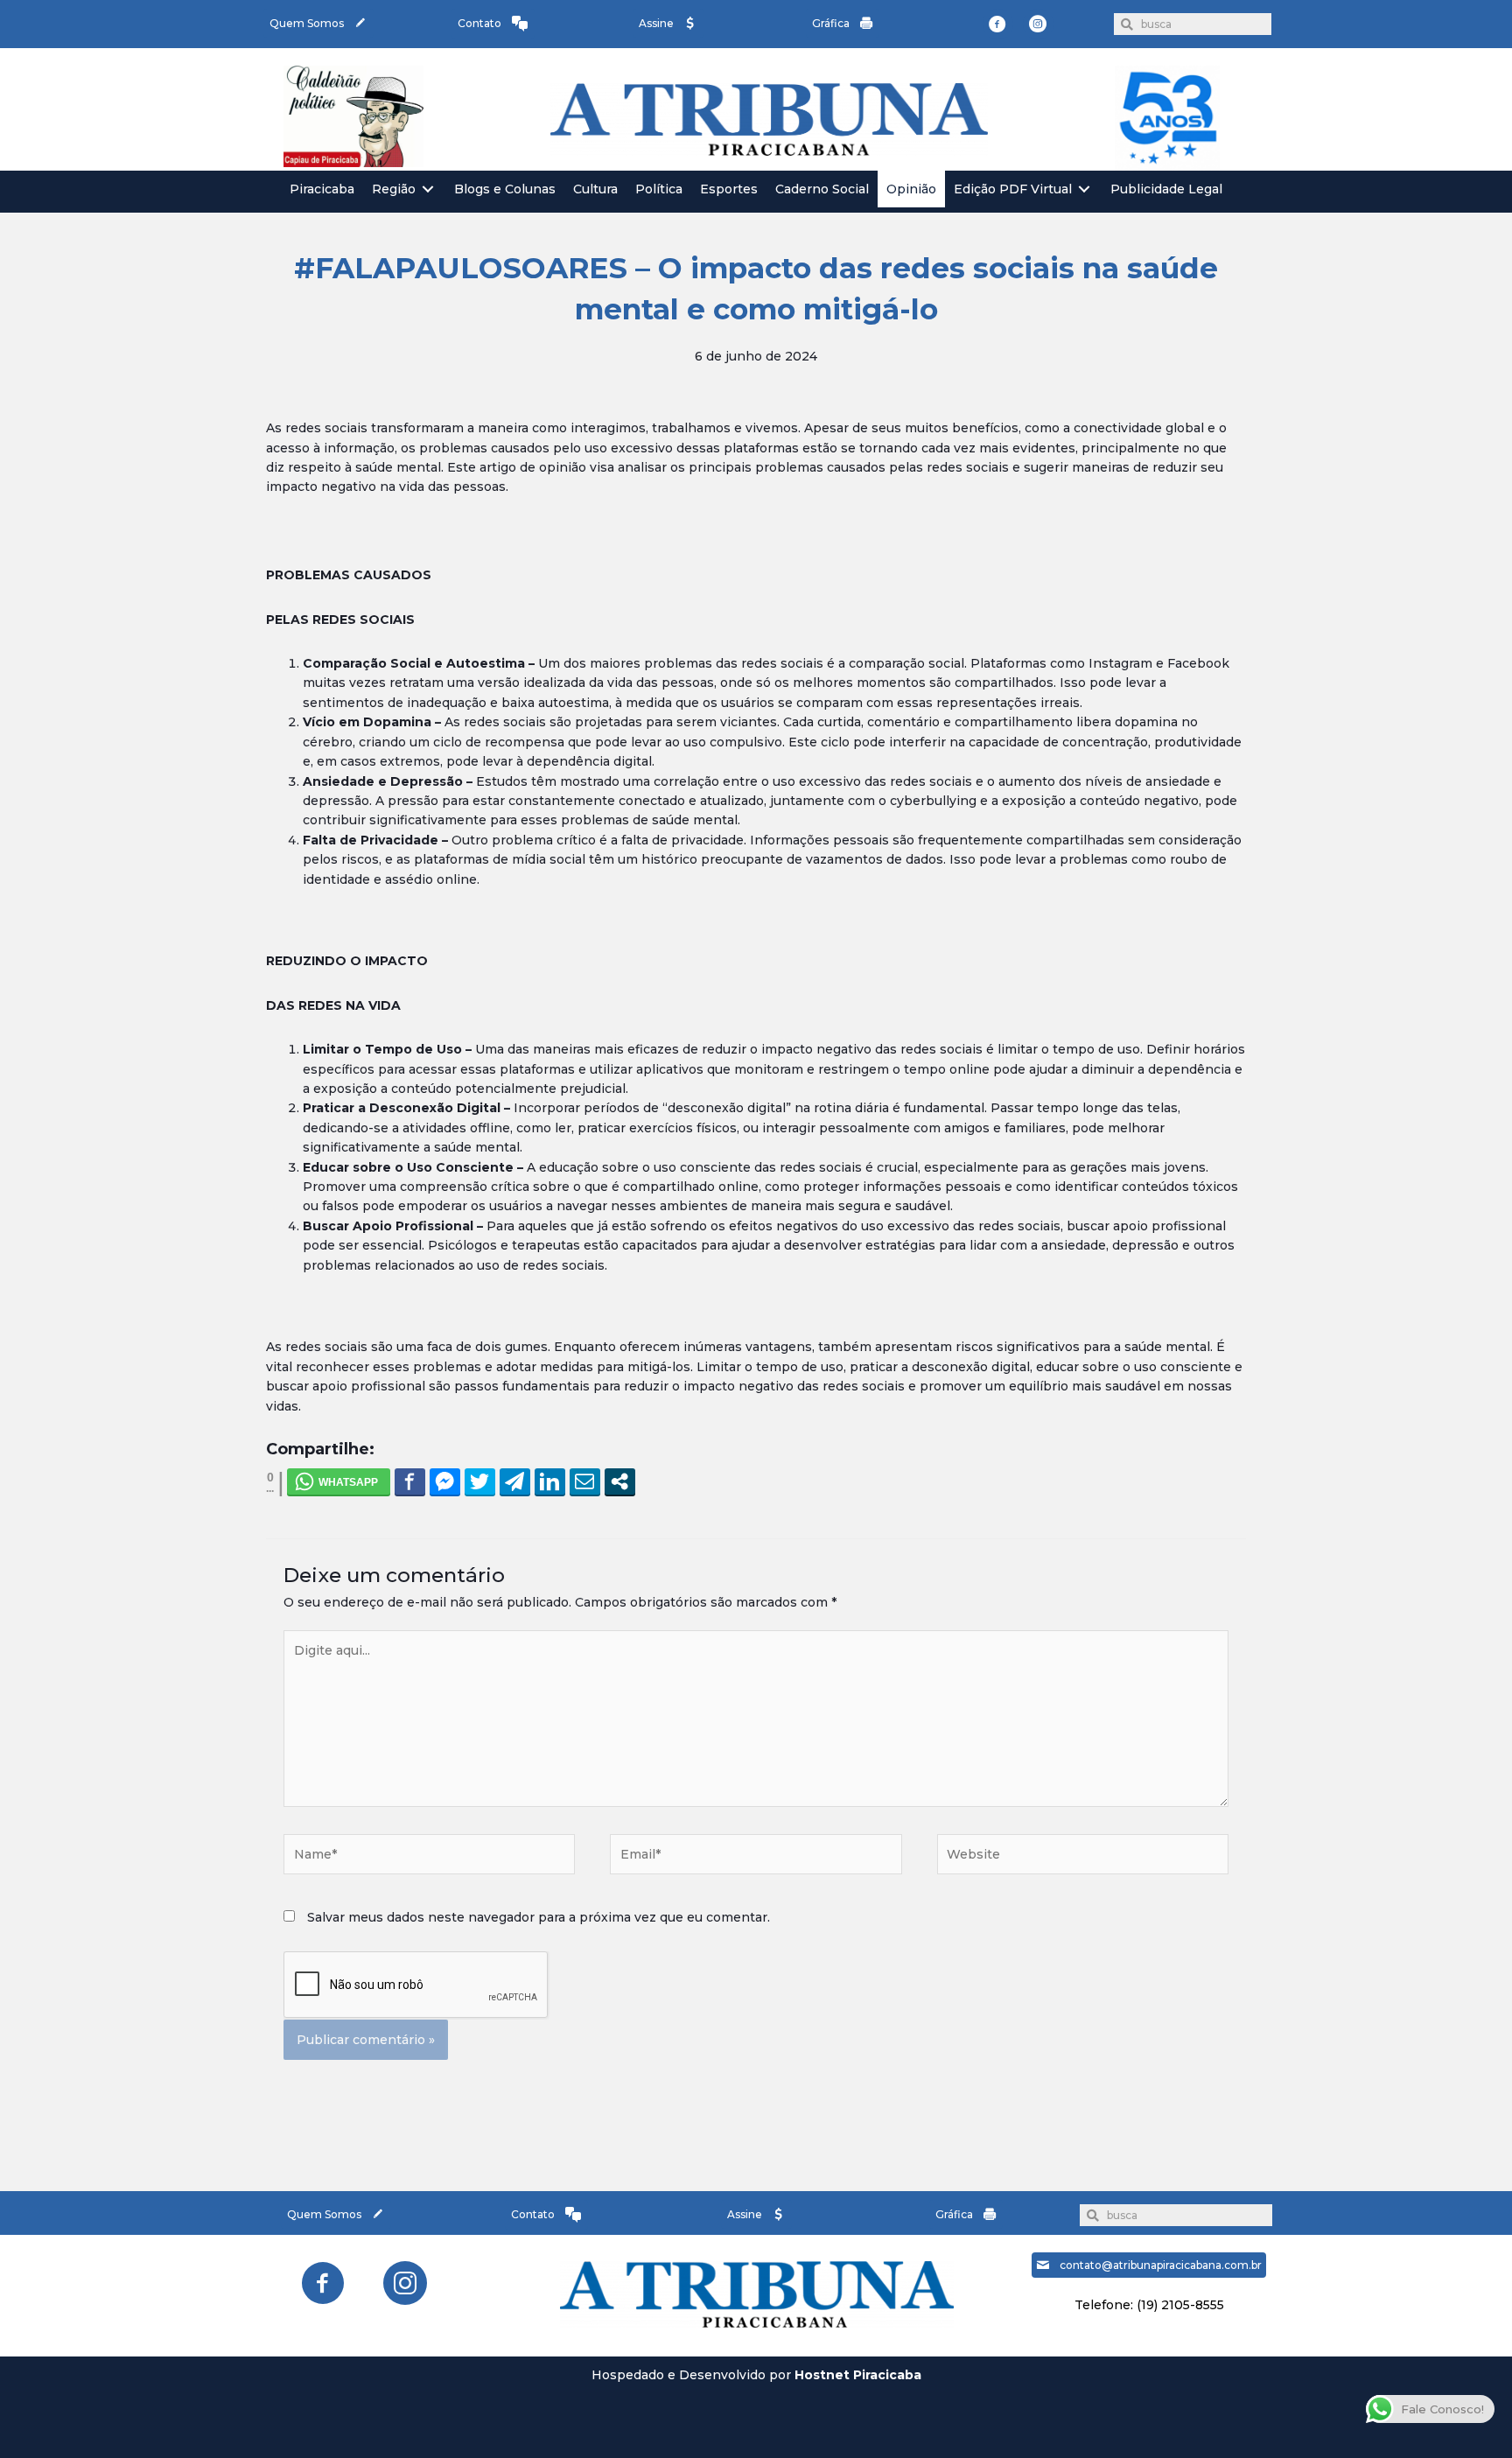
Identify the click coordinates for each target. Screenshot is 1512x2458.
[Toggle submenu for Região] (428, 189)
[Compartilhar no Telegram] (515, 1481)
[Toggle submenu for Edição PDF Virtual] (1084, 189)
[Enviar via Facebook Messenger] (445, 1481)
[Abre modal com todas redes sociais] (620, 1481)
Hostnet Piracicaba (858, 2375)
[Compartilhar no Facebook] (410, 1481)
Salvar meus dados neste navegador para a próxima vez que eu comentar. (539, 1917)
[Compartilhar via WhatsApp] (339, 1481)
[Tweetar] (480, 1481)
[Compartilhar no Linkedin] (550, 1481)
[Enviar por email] (585, 1481)
